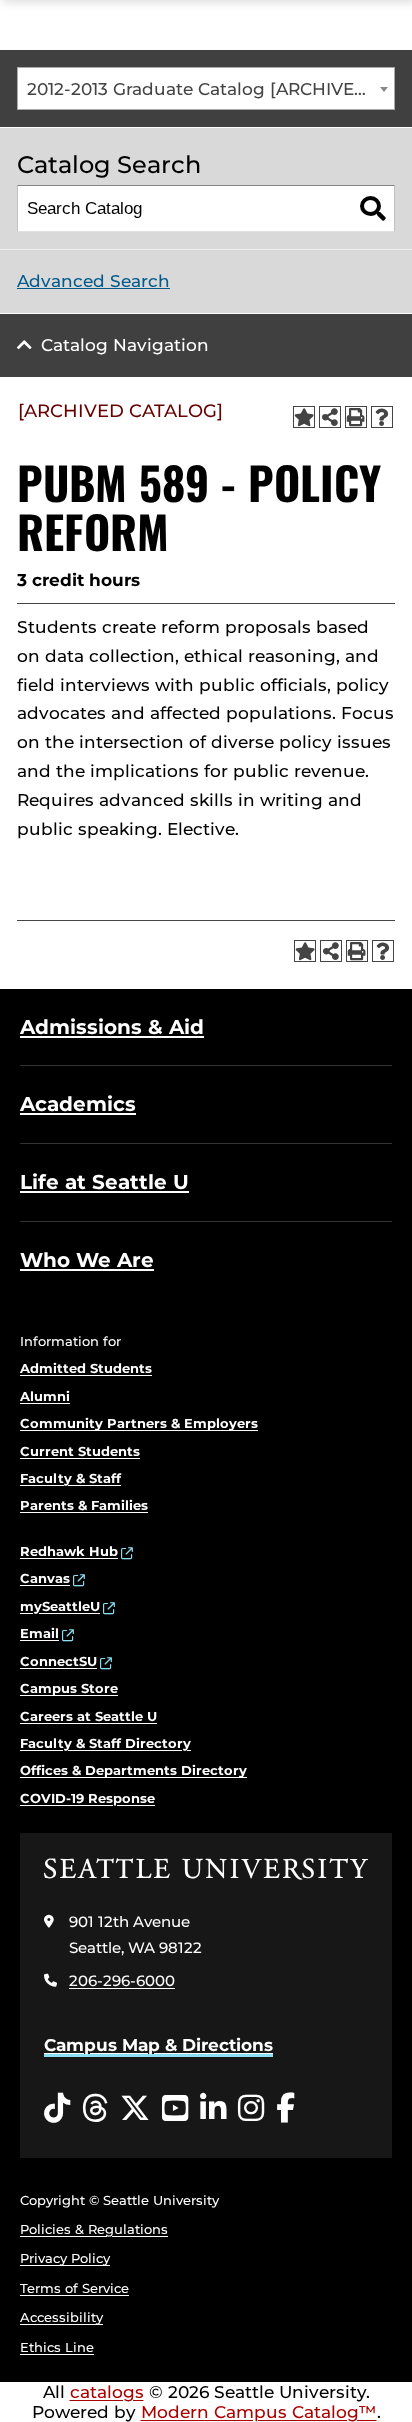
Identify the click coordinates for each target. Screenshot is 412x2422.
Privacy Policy (65, 2258)
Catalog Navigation (125, 345)
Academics (78, 1104)
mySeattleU (60, 1606)
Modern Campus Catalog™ (259, 2412)
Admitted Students (86, 1368)
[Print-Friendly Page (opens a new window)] (356, 417)
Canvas (45, 1578)
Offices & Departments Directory (133, 1770)
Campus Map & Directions (158, 2045)
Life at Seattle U (104, 1182)
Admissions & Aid (112, 1027)
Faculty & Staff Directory (105, 1743)
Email (39, 1633)
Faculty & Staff (70, 1478)
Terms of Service (74, 2288)
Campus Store (69, 1688)
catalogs (107, 2392)
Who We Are (87, 1260)
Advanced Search (93, 281)
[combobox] (206, 88)
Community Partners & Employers (139, 1423)
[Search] (372, 208)
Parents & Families (84, 1505)
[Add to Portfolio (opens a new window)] (304, 417)
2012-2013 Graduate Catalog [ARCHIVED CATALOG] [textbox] (210, 89)
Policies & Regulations (94, 2229)
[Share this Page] (330, 417)
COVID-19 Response (87, 1798)
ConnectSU (58, 1661)
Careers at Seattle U (88, 1716)
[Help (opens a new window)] (382, 417)
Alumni (45, 1396)
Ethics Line (57, 2347)
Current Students (80, 1451)
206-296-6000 (122, 1980)
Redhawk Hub (69, 1551)
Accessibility (61, 2317)
